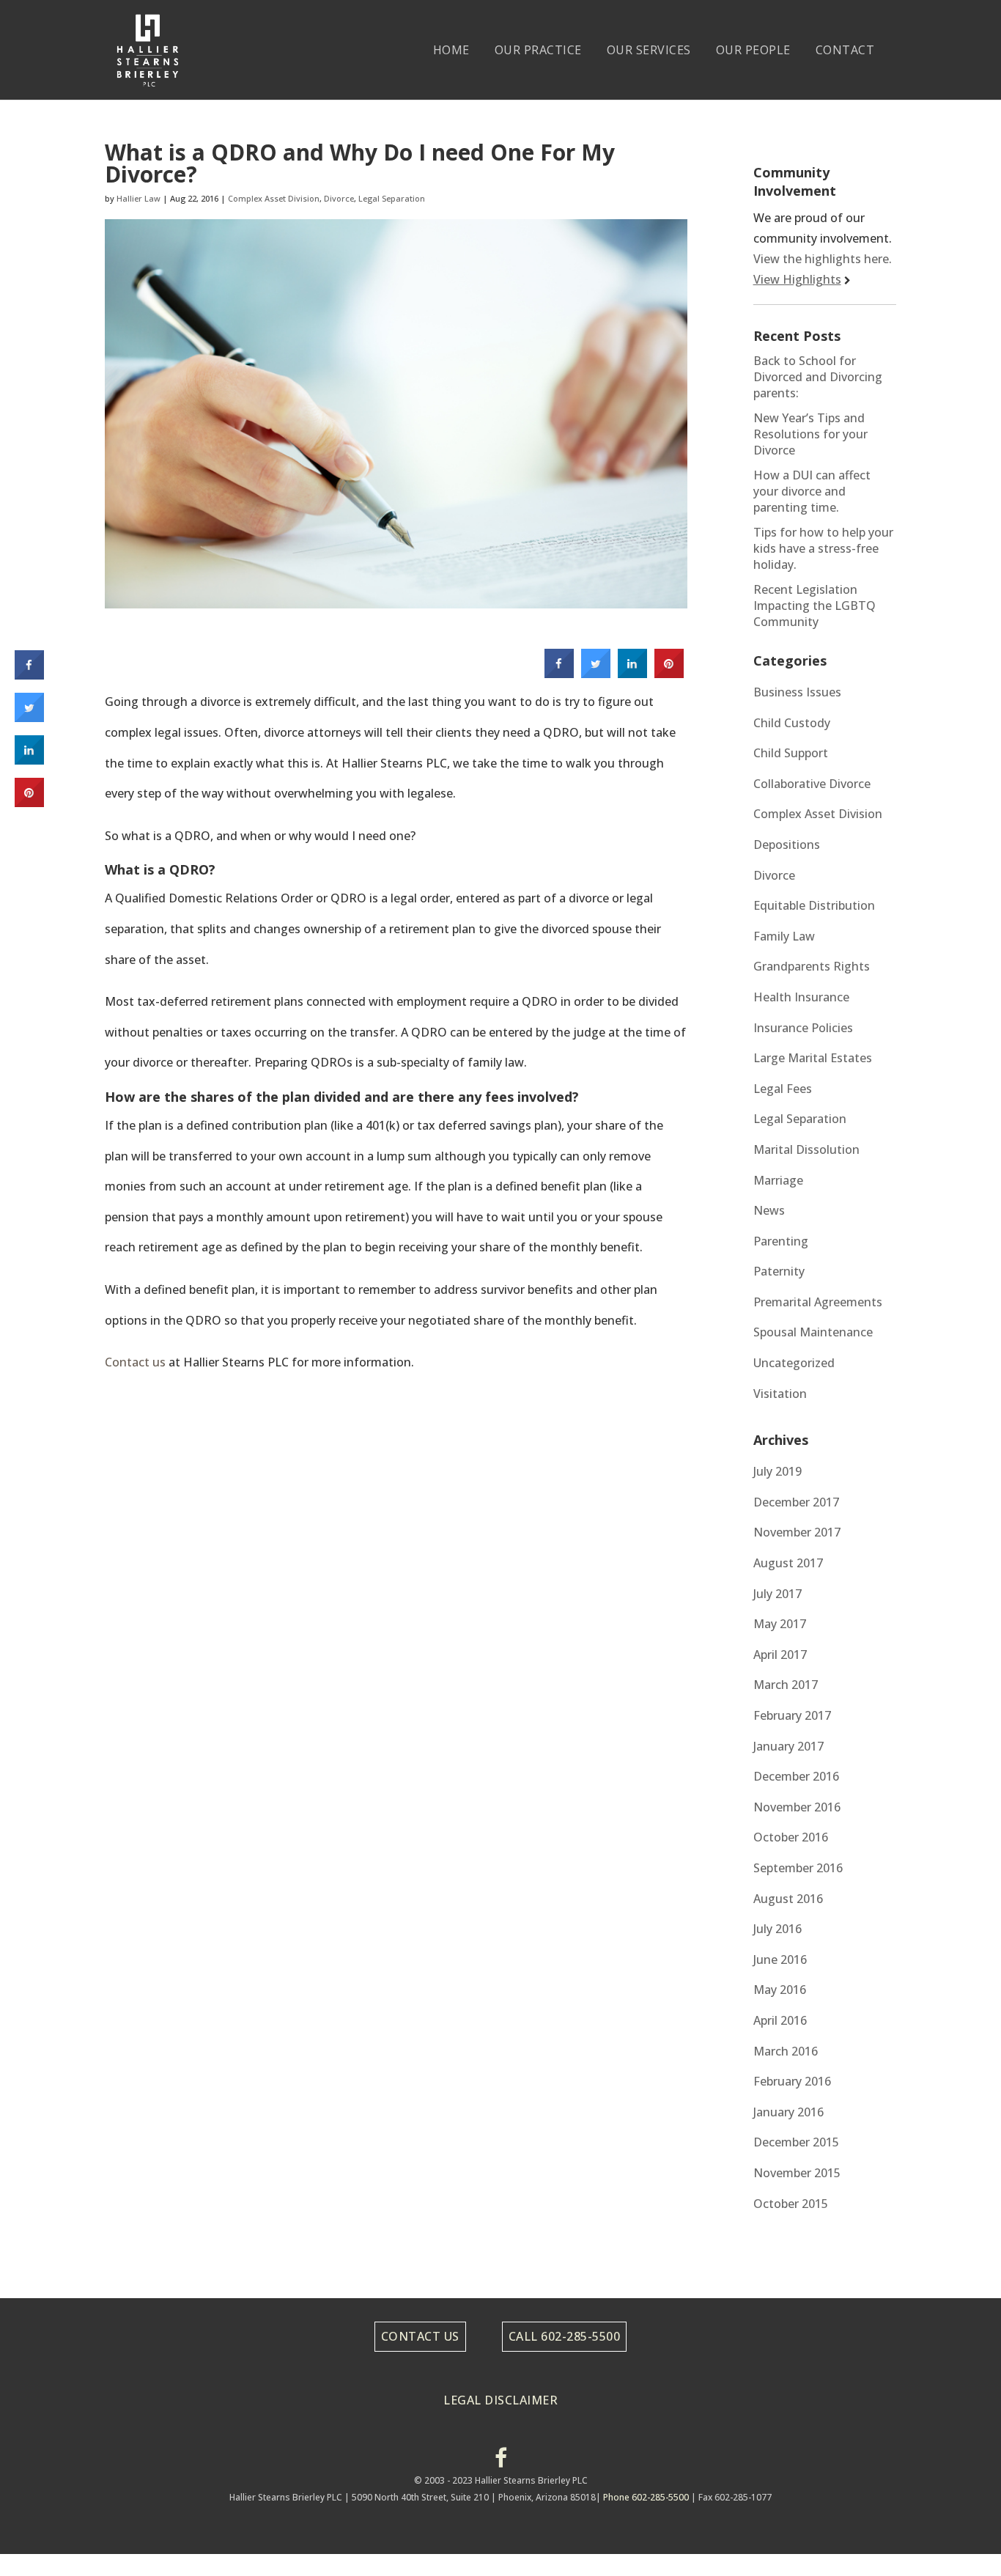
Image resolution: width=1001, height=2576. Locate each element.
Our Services (649, 50)
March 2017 (786, 1685)
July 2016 (777, 1929)
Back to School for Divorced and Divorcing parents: (818, 377)
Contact (845, 50)
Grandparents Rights (812, 966)
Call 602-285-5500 (565, 2336)
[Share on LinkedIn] (29, 760)
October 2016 (791, 1837)
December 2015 (796, 2142)
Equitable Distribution (814, 905)
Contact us (135, 1362)
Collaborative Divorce (812, 784)
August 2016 (788, 1899)
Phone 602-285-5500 (646, 2497)
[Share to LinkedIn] (632, 674)
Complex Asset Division (274, 198)
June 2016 (780, 1959)
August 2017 (788, 1563)
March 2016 (786, 2051)
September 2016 (798, 1868)
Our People (753, 50)
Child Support (791, 753)
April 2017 (780, 1655)
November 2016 (797, 1807)
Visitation (780, 1394)
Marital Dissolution (806, 1149)
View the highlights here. (823, 259)
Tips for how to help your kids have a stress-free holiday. (823, 548)
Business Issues (797, 692)
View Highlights (797, 279)
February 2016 (792, 2081)
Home (451, 50)
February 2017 (792, 1715)
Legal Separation (392, 198)
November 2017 (797, 1532)
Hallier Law (138, 198)
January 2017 (788, 1746)
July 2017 (777, 1594)
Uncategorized (794, 1363)
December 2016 (796, 1776)
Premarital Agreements (818, 1302)
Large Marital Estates (813, 1058)
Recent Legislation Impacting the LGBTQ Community (815, 606)
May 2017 (780, 1624)
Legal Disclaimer (500, 2400)
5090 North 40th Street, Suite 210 (421, 2497)
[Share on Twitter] (596, 674)
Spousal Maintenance (813, 1332)
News (769, 1210)
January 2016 (788, 2112)
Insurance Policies (803, 1028)
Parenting (781, 1241)
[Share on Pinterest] (669, 674)
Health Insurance (801, 997)
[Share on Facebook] (559, 674)
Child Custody (792, 723)
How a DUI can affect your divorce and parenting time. (812, 491)
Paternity (779, 1271)
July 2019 (777, 1471)
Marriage (778, 1180)
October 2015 (791, 2204)
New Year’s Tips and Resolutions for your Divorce (810, 434)
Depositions (787, 844)
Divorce (339, 198)
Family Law (784, 936)
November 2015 (797, 2173)
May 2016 (780, 1990)
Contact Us (420, 2336)
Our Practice (538, 50)
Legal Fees (783, 1089)
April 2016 (780, 2020)
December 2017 (796, 1502)
